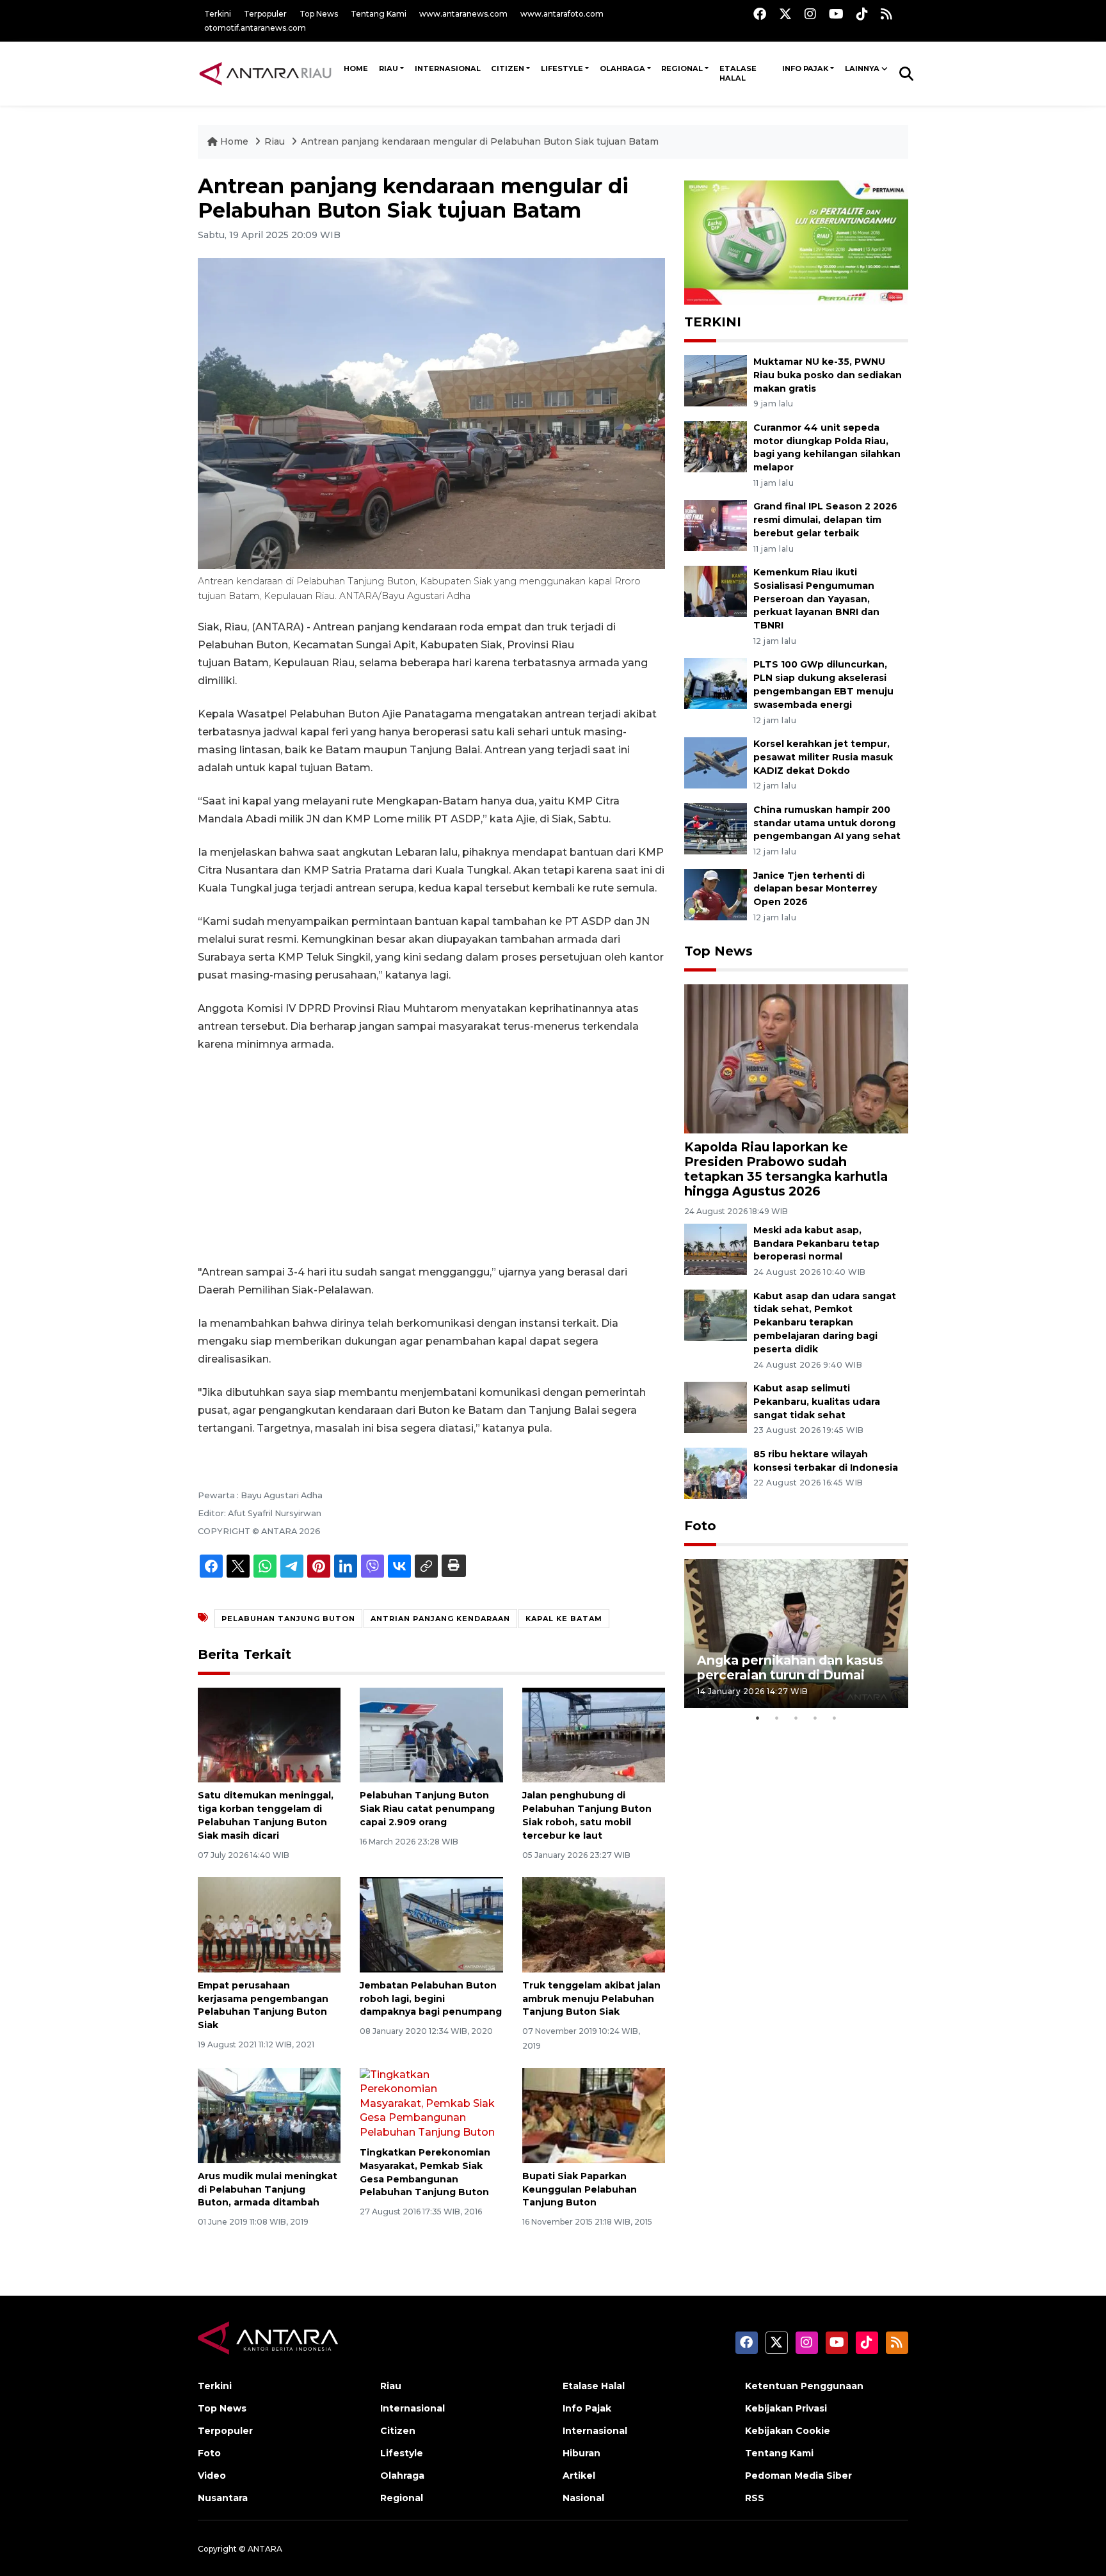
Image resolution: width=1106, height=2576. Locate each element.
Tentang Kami (379, 14)
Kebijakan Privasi (786, 2408)
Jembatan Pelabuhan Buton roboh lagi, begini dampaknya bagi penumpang (431, 1999)
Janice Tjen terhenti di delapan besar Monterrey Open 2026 (815, 889)
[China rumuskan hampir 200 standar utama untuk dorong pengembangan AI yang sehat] (716, 828)
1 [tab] (758, 1718)
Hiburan (581, 2453)
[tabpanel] (796, 1634)
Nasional (583, 2498)
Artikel (579, 2476)
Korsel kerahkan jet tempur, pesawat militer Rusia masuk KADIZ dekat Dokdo (823, 757)
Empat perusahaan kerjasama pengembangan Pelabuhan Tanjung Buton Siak (263, 2005)
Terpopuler (265, 14)
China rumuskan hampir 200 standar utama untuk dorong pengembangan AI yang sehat (827, 823)
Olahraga (622, 68)
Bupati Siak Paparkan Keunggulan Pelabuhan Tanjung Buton (580, 2189)
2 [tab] (777, 1718)
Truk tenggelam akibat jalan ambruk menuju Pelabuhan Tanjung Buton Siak (591, 1999)
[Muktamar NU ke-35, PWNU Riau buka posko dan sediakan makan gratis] (716, 380)
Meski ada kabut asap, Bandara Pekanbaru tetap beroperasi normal (816, 1244)
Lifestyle (562, 68)
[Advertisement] (431, 1158)
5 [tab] (835, 1718)
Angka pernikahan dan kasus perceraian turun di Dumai (790, 1668)
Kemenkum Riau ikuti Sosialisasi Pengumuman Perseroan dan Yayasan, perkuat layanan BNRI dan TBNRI (816, 599)
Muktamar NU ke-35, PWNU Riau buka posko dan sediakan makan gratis (828, 375)
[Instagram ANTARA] (810, 14)
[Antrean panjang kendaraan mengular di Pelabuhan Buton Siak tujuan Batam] (796, 1058)
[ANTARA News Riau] (268, 73)
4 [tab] (815, 1718)
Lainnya (862, 68)
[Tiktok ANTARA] (862, 14)
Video (212, 2476)
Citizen (508, 68)
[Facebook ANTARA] (760, 14)
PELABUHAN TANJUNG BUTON (288, 1619)
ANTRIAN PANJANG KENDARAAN (440, 1619)
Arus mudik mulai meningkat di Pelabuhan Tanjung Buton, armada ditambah (268, 2189)
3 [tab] (796, 1718)
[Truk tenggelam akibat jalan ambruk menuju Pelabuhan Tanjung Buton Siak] (594, 1924)
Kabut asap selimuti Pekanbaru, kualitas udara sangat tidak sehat (817, 1402)
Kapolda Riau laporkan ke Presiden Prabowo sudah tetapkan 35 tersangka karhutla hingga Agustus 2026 (786, 1169)
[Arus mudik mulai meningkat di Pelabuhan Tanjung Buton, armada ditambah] (269, 2115)
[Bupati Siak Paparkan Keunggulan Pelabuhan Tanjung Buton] (594, 2115)
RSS (755, 2498)
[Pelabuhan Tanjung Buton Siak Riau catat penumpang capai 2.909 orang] (431, 1734)
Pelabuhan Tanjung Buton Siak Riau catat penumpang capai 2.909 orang (427, 1809)
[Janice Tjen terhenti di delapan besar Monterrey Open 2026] (716, 894)
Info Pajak (805, 68)
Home (234, 141)
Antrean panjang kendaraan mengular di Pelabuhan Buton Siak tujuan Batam (480, 141)
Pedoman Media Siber (798, 2476)
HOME (356, 68)
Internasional (448, 68)
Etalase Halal (738, 74)
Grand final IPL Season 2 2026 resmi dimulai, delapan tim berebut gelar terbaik (825, 520)
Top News (319, 14)
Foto (700, 1526)
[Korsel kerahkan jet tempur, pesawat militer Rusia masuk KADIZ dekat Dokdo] (716, 762)
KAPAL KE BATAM (564, 1619)
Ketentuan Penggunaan (804, 2386)
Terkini (218, 14)
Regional (682, 68)
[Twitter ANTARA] (785, 14)
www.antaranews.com (463, 14)
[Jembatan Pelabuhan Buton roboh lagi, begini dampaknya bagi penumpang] (431, 1924)
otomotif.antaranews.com (255, 28)
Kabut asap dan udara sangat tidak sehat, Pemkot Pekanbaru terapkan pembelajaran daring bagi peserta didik (825, 1323)
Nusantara (223, 2498)
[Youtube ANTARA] (836, 14)
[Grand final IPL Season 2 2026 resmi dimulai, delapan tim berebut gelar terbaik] (716, 525)
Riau (389, 68)
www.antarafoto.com (562, 14)
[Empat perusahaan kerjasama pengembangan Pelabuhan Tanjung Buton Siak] (269, 1924)
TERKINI (713, 322)
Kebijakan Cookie (788, 2431)
